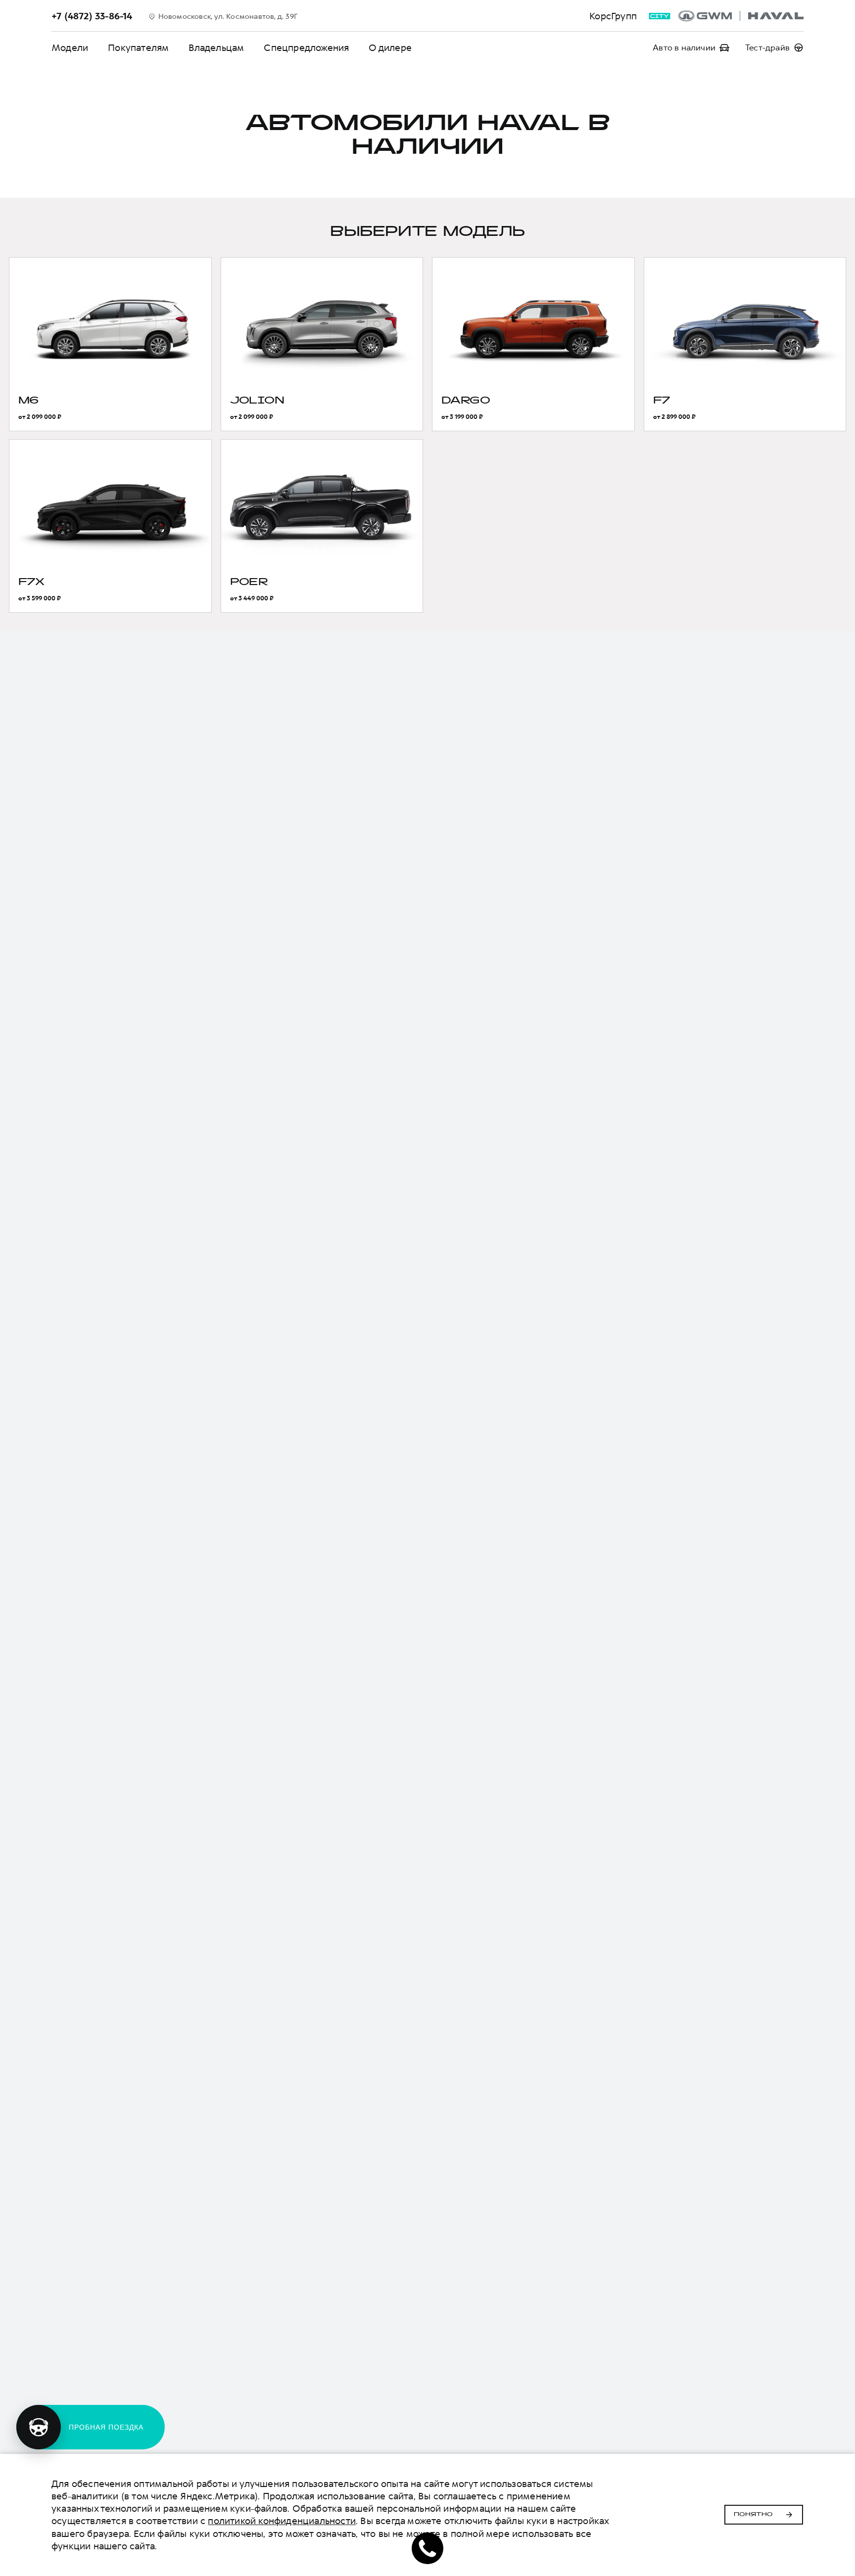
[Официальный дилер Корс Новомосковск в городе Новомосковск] (741, 16)
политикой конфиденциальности (282, 2521)
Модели (70, 48)
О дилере (390, 48)
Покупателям (138, 48)
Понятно (753, 2515)
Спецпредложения (306, 48)
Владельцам (216, 48)
